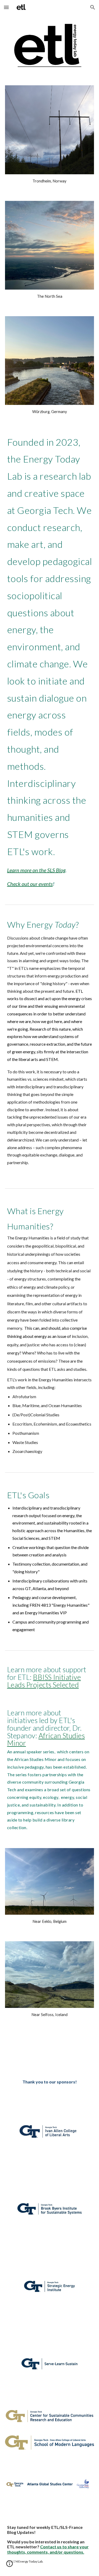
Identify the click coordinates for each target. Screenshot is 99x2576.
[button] (6, 7)
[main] (50, 181)
